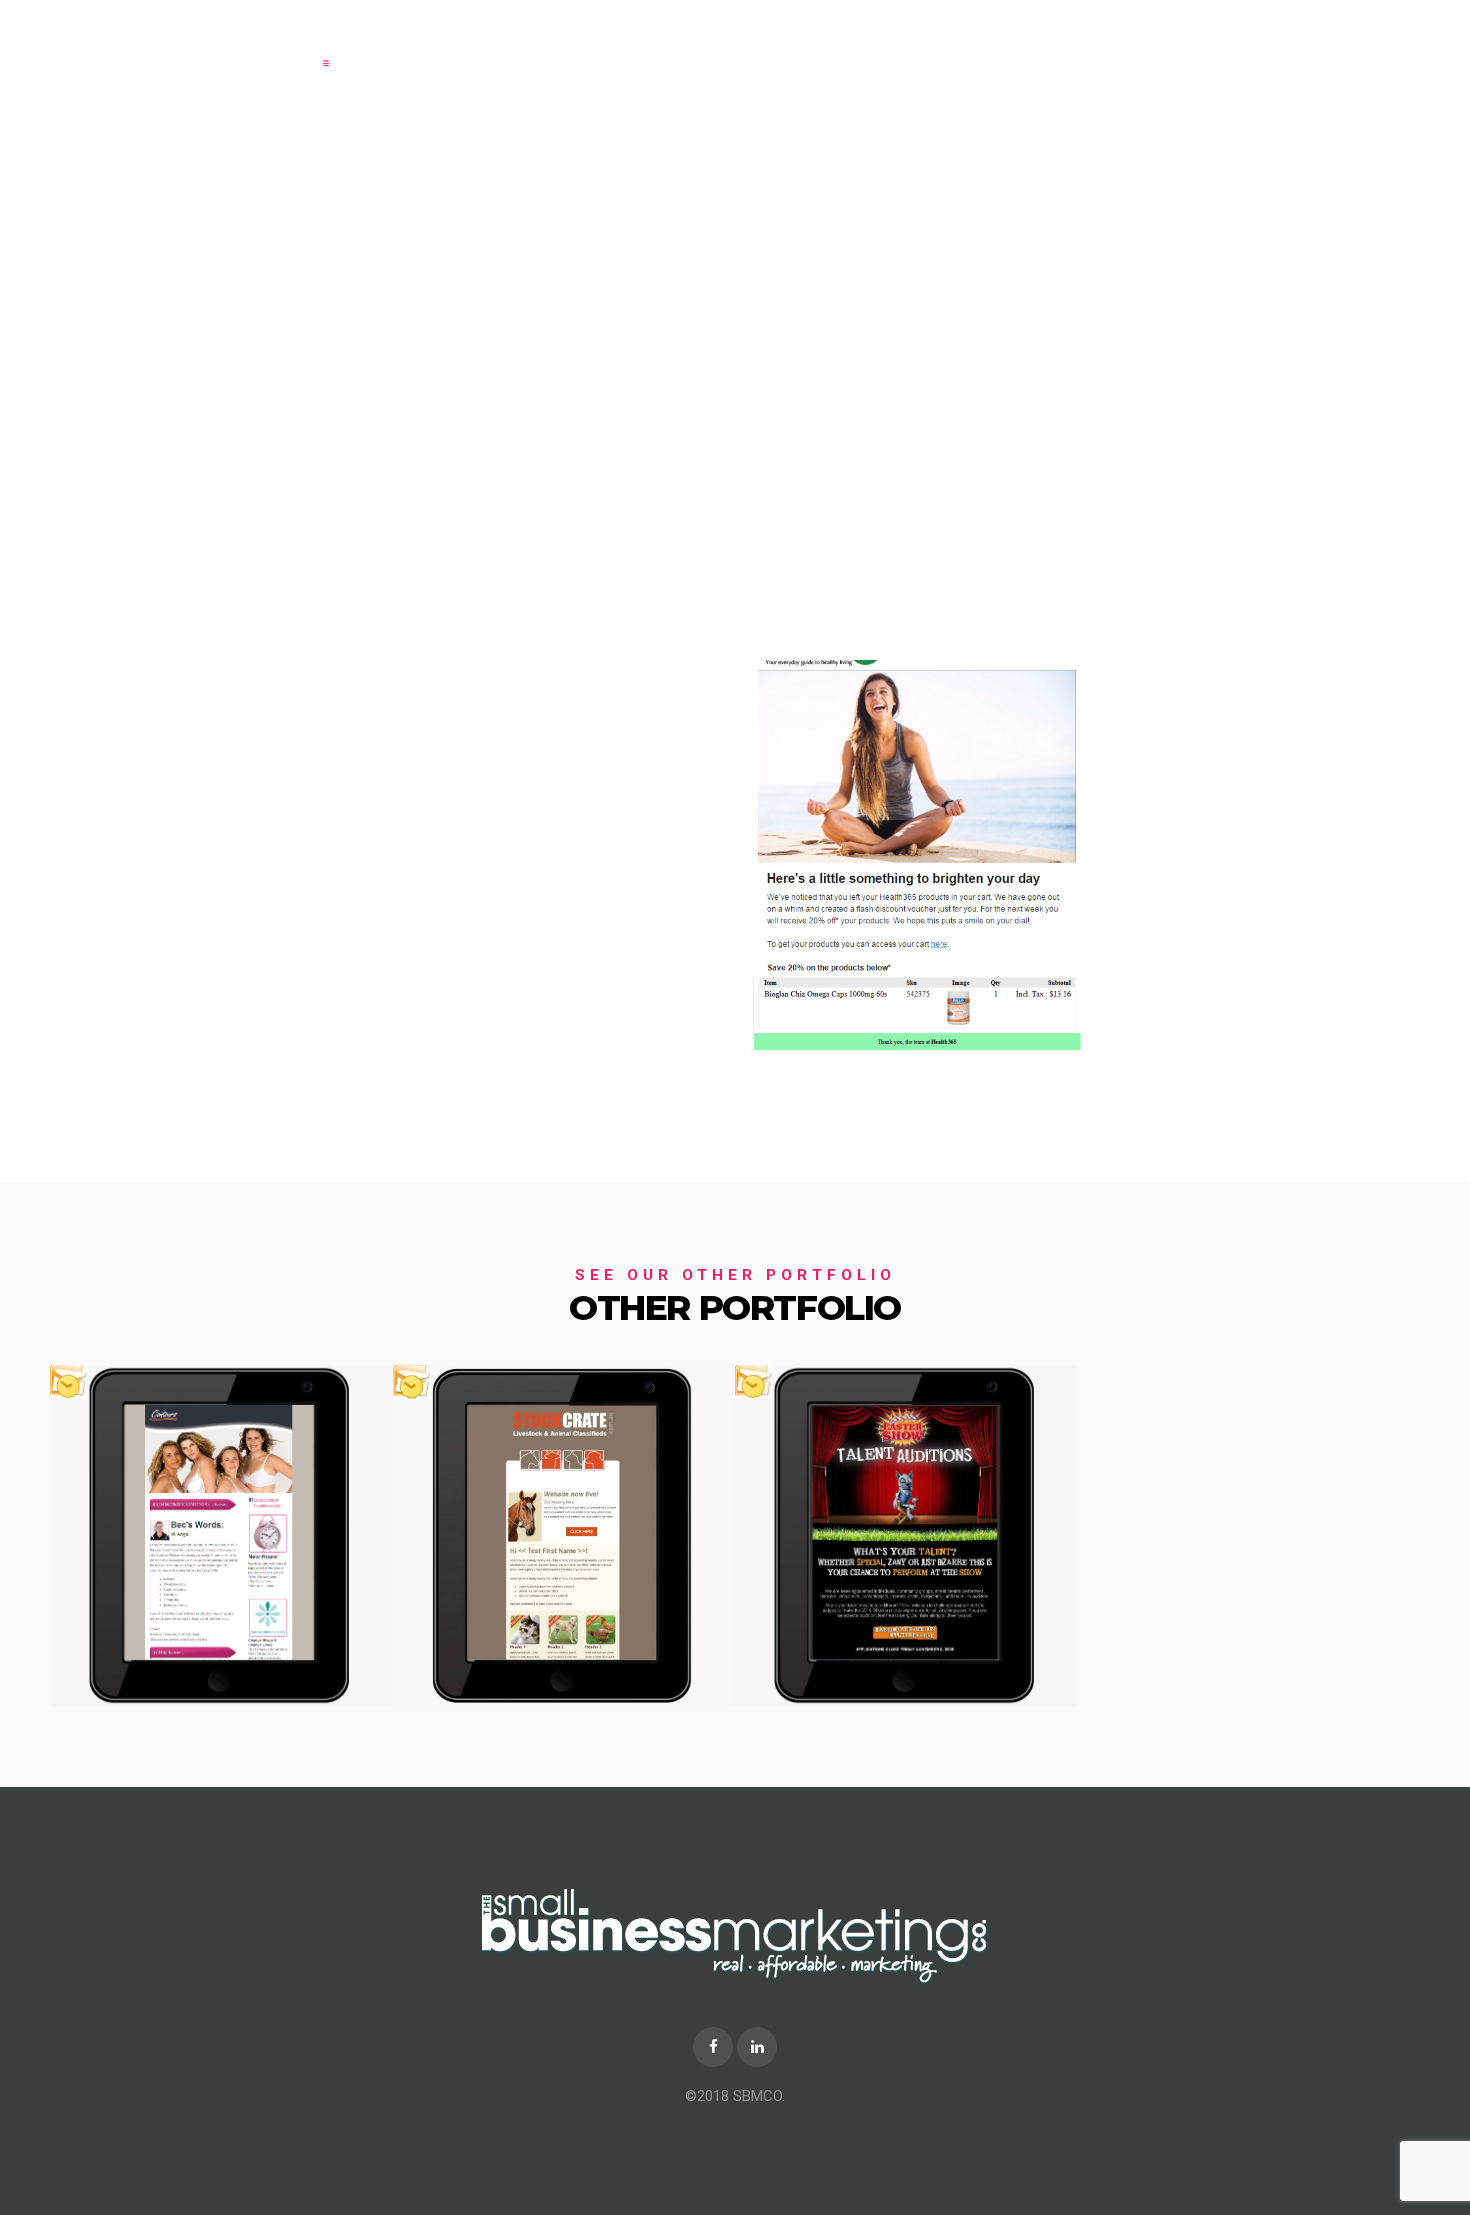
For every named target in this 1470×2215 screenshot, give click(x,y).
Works (929, 52)
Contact (1010, 52)
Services (846, 52)
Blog (1084, 52)
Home (691, 52)
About (763, 52)
